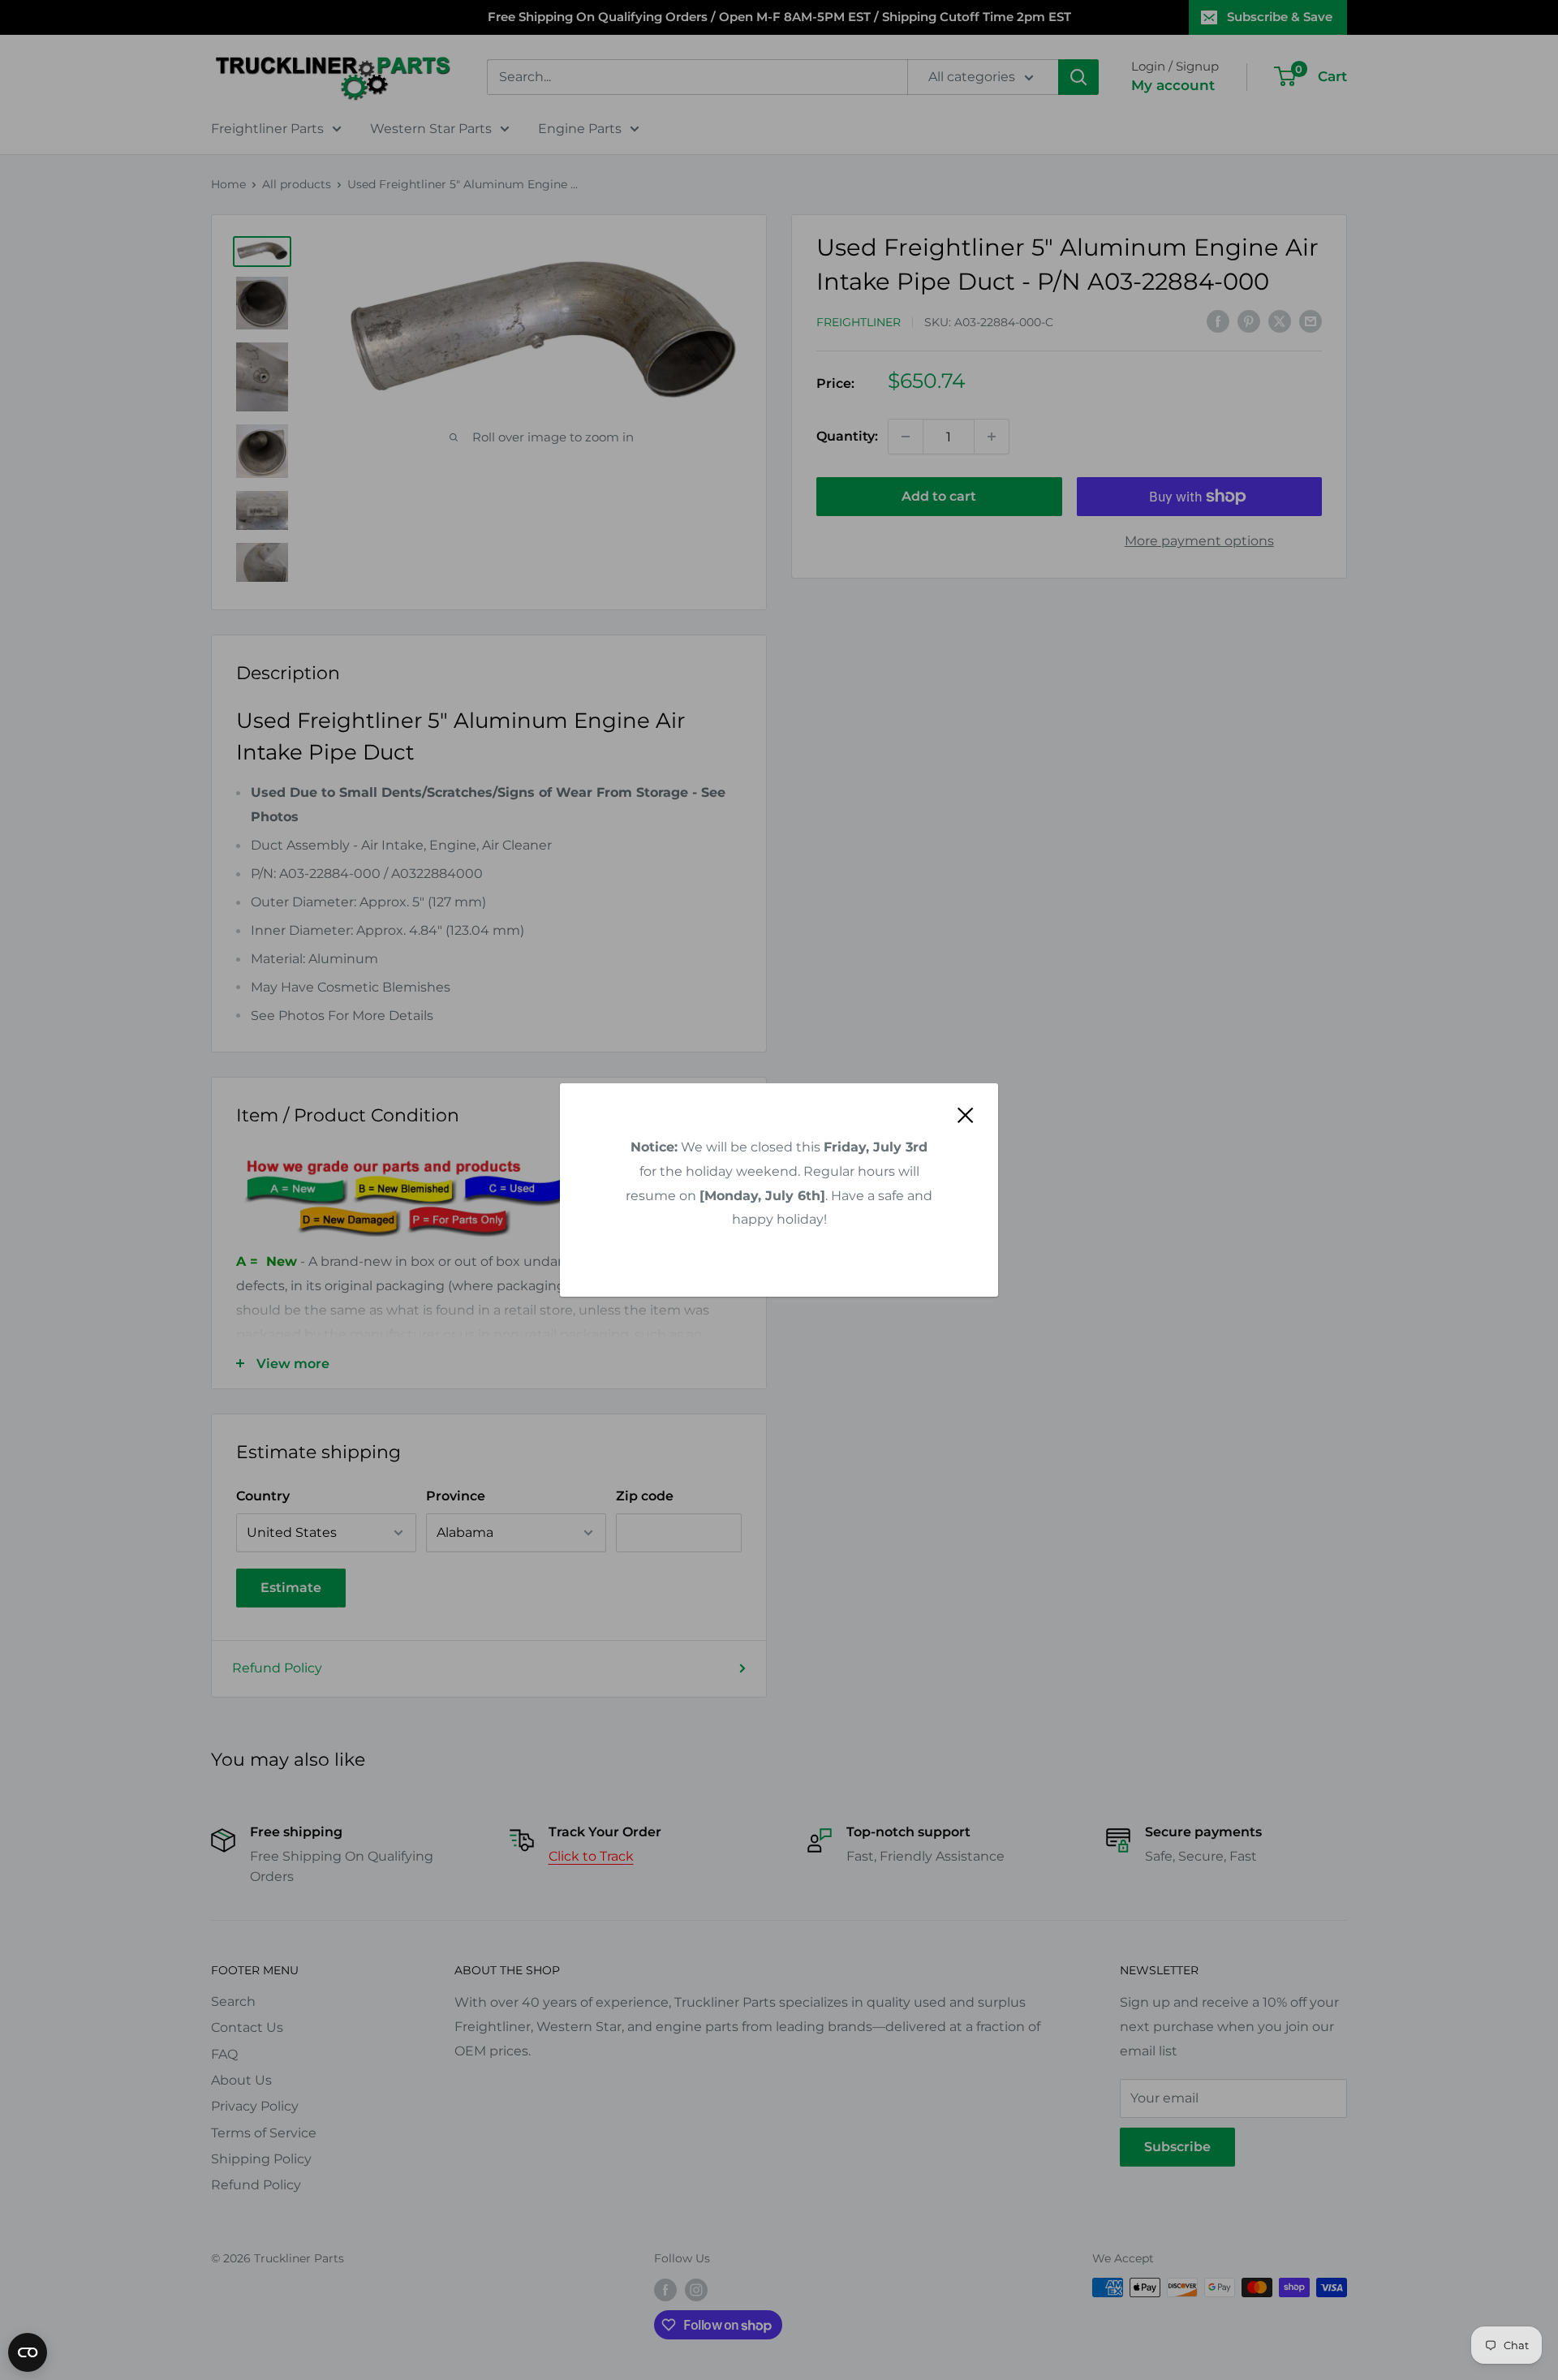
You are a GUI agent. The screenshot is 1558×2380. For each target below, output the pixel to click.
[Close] (966, 1115)
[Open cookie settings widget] (28, 2352)
